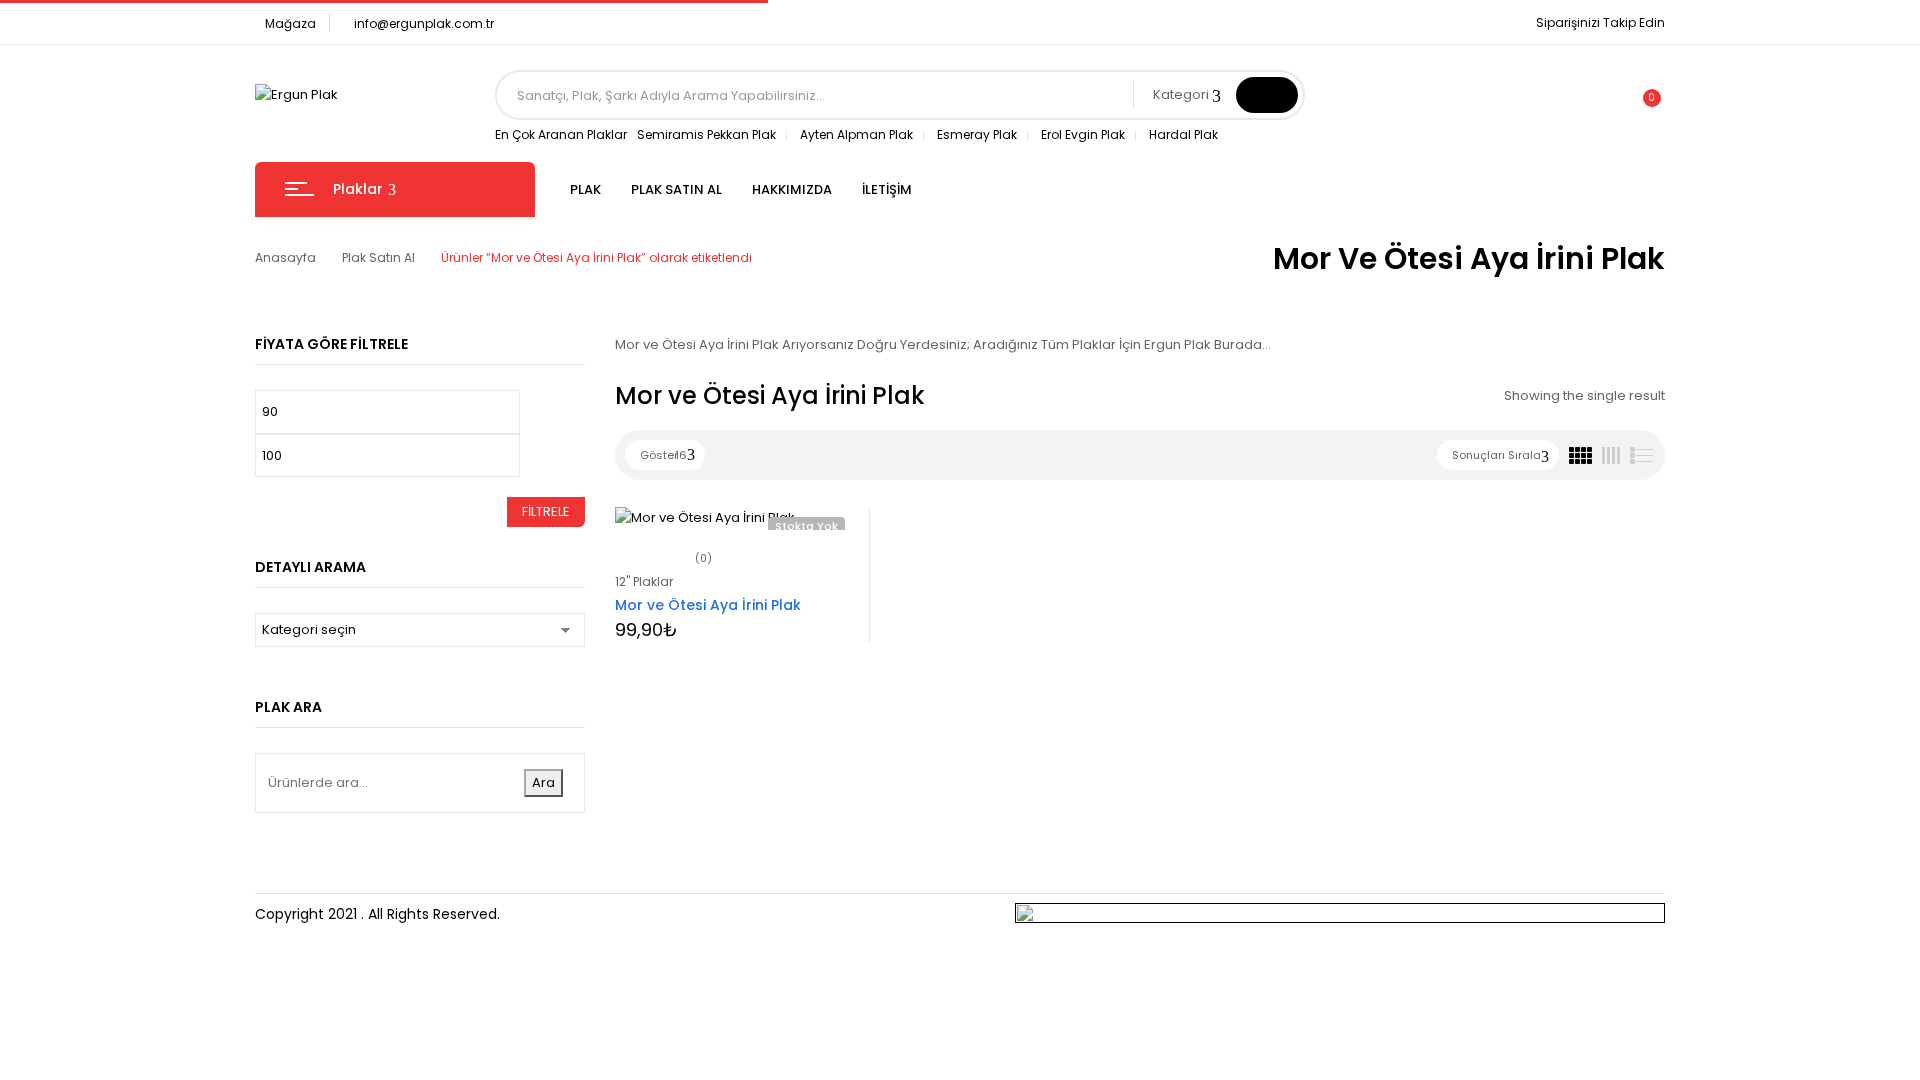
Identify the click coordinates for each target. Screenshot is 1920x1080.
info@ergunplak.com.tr (424, 23)
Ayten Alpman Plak (856, 134)
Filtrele (546, 511)
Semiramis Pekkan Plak (706, 134)
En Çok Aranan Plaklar (561, 134)
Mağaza (290, 23)
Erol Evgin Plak (1083, 134)
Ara (543, 782)
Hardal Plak (1183, 134)
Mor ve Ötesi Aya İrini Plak (708, 605)
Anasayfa (285, 257)
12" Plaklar (644, 581)
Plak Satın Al (378, 257)
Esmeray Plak (977, 134)
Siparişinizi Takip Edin (1600, 22)
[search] (1267, 95)
